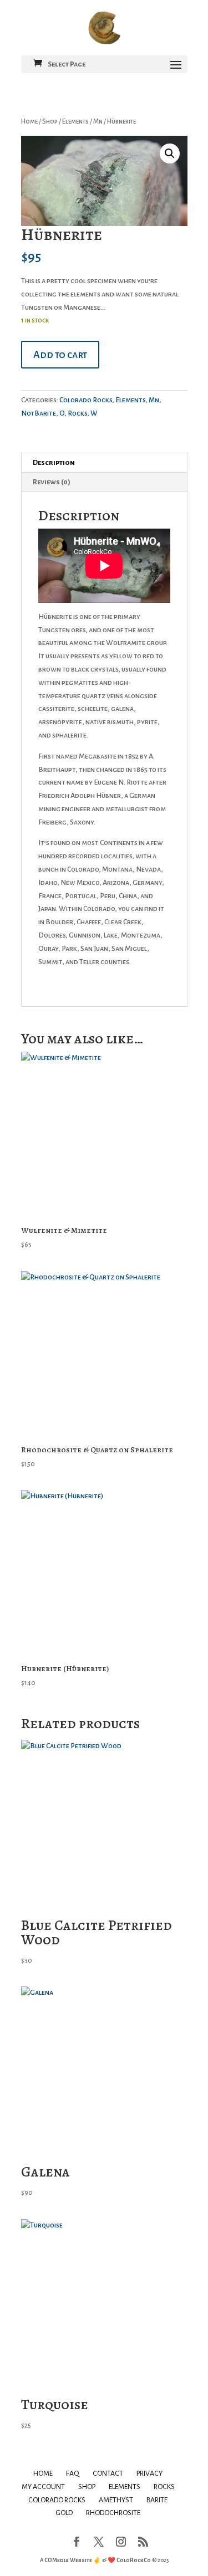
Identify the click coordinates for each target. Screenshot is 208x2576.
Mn (98, 122)
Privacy (149, 2473)
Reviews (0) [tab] (52, 482)
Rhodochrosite (113, 2513)
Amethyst (116, 2500)
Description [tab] (54, 463)
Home (29, 122)
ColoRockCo (134, 2560)
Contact (108, 2473)
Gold (64, 2513)
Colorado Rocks (86, 400)
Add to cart (60, 355)
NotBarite (39, 413)
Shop (50, 122)
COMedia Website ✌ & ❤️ (80, 2560)
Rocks (77, 413)
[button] (170, 153)
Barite (157, 2500)
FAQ (73, 2473)
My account (43, 2487)
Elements (75, 122)
